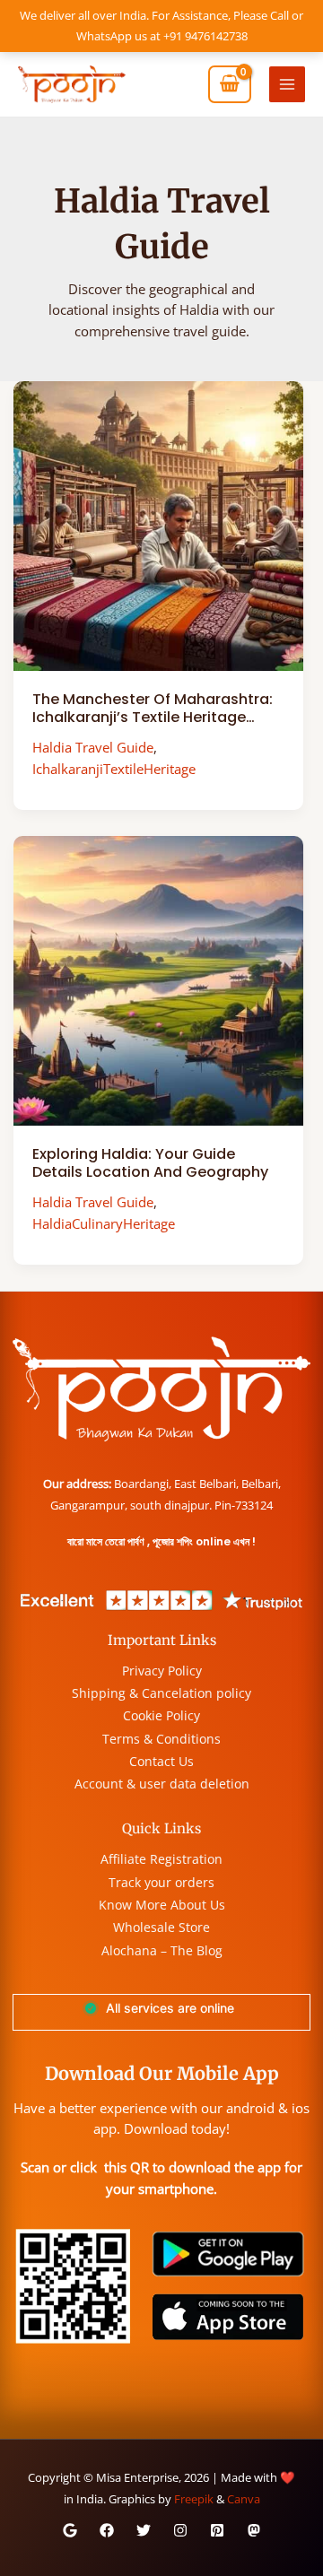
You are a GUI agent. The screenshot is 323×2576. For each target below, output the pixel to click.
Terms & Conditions (161, 1739)
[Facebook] (107, 2530)
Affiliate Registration (161, 1859)
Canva (244, 2499)
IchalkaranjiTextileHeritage (114, 769)
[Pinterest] (217, 2530)
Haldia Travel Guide (93, 747)
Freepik (194, 2499)
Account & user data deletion (162, 1784)
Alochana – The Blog (162, 1950)
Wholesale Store (161, 1927)
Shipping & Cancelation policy (161, 1693)
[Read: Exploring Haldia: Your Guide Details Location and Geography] (158, 979)
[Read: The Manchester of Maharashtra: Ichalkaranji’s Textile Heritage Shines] (158, 524)
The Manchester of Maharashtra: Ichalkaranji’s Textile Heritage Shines (153, 718)
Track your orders (161, 1882)
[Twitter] (144, 2530)
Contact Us (161, 1761)
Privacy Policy (162, 1671)
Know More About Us (162, 1905)
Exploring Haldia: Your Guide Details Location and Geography (150, 1163)
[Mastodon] (254, 2530)
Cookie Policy (161, 1715)
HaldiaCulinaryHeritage (104, 1223)
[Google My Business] (70, 2530)
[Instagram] (180, 2530)
